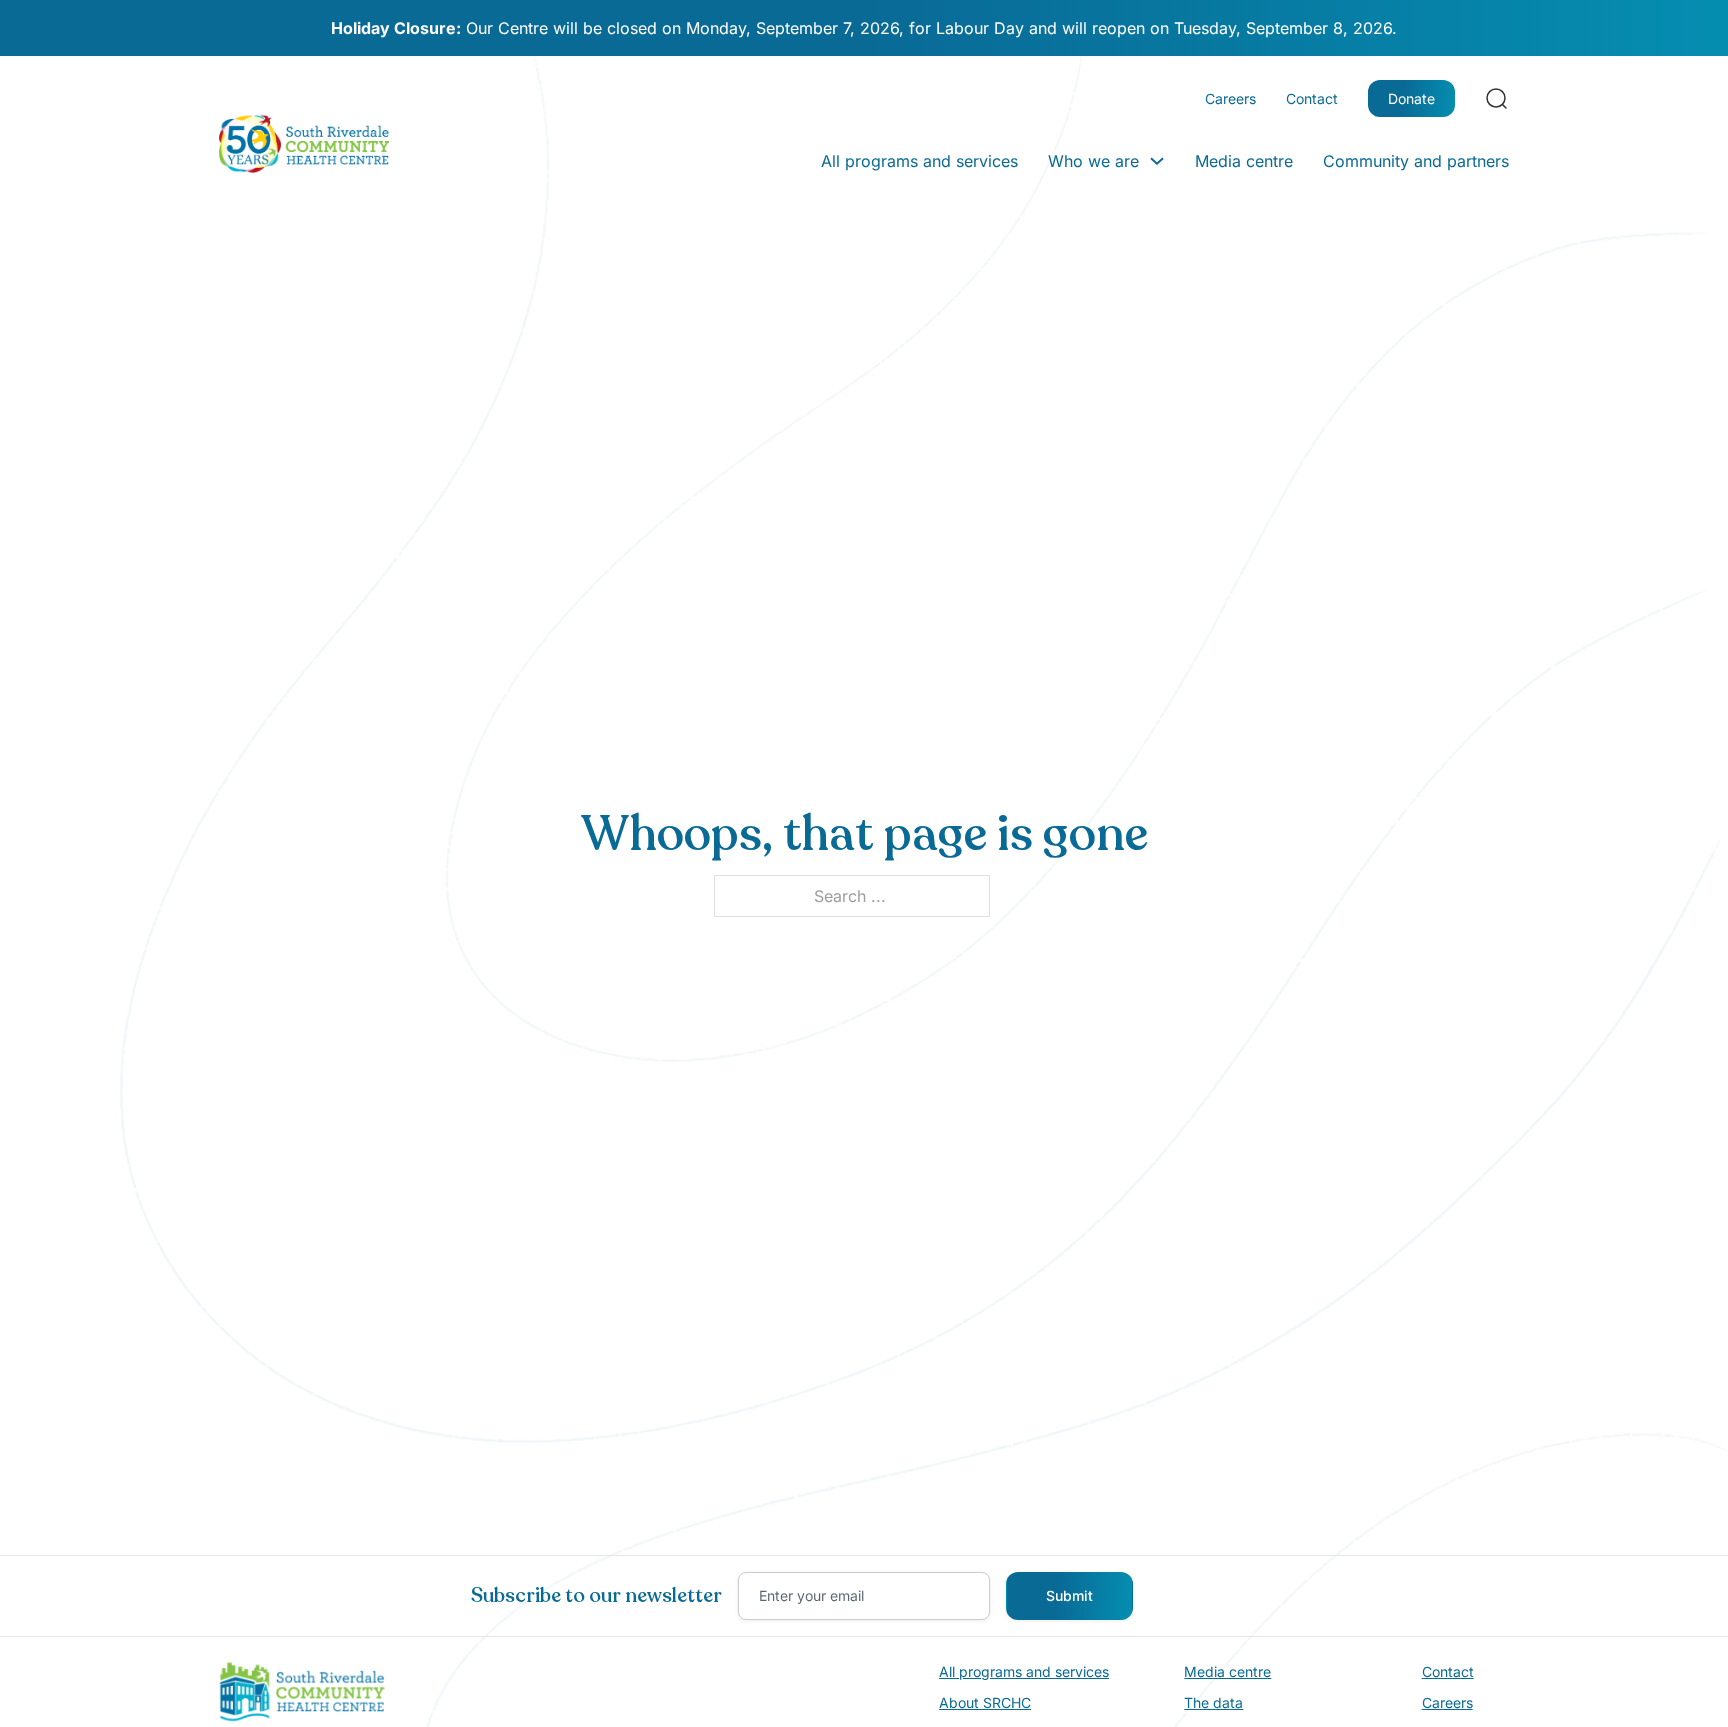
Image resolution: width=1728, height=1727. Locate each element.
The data (1213, 1702)
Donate (1411, 98)
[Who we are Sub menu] (1157, 161)
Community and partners (1416, 161)
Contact (1312, 98)
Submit (1069, 1595)
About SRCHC (985, 1702)
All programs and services (919, 161)
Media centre (1244, 161)
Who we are (1093, 161)
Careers (1230, 98)
